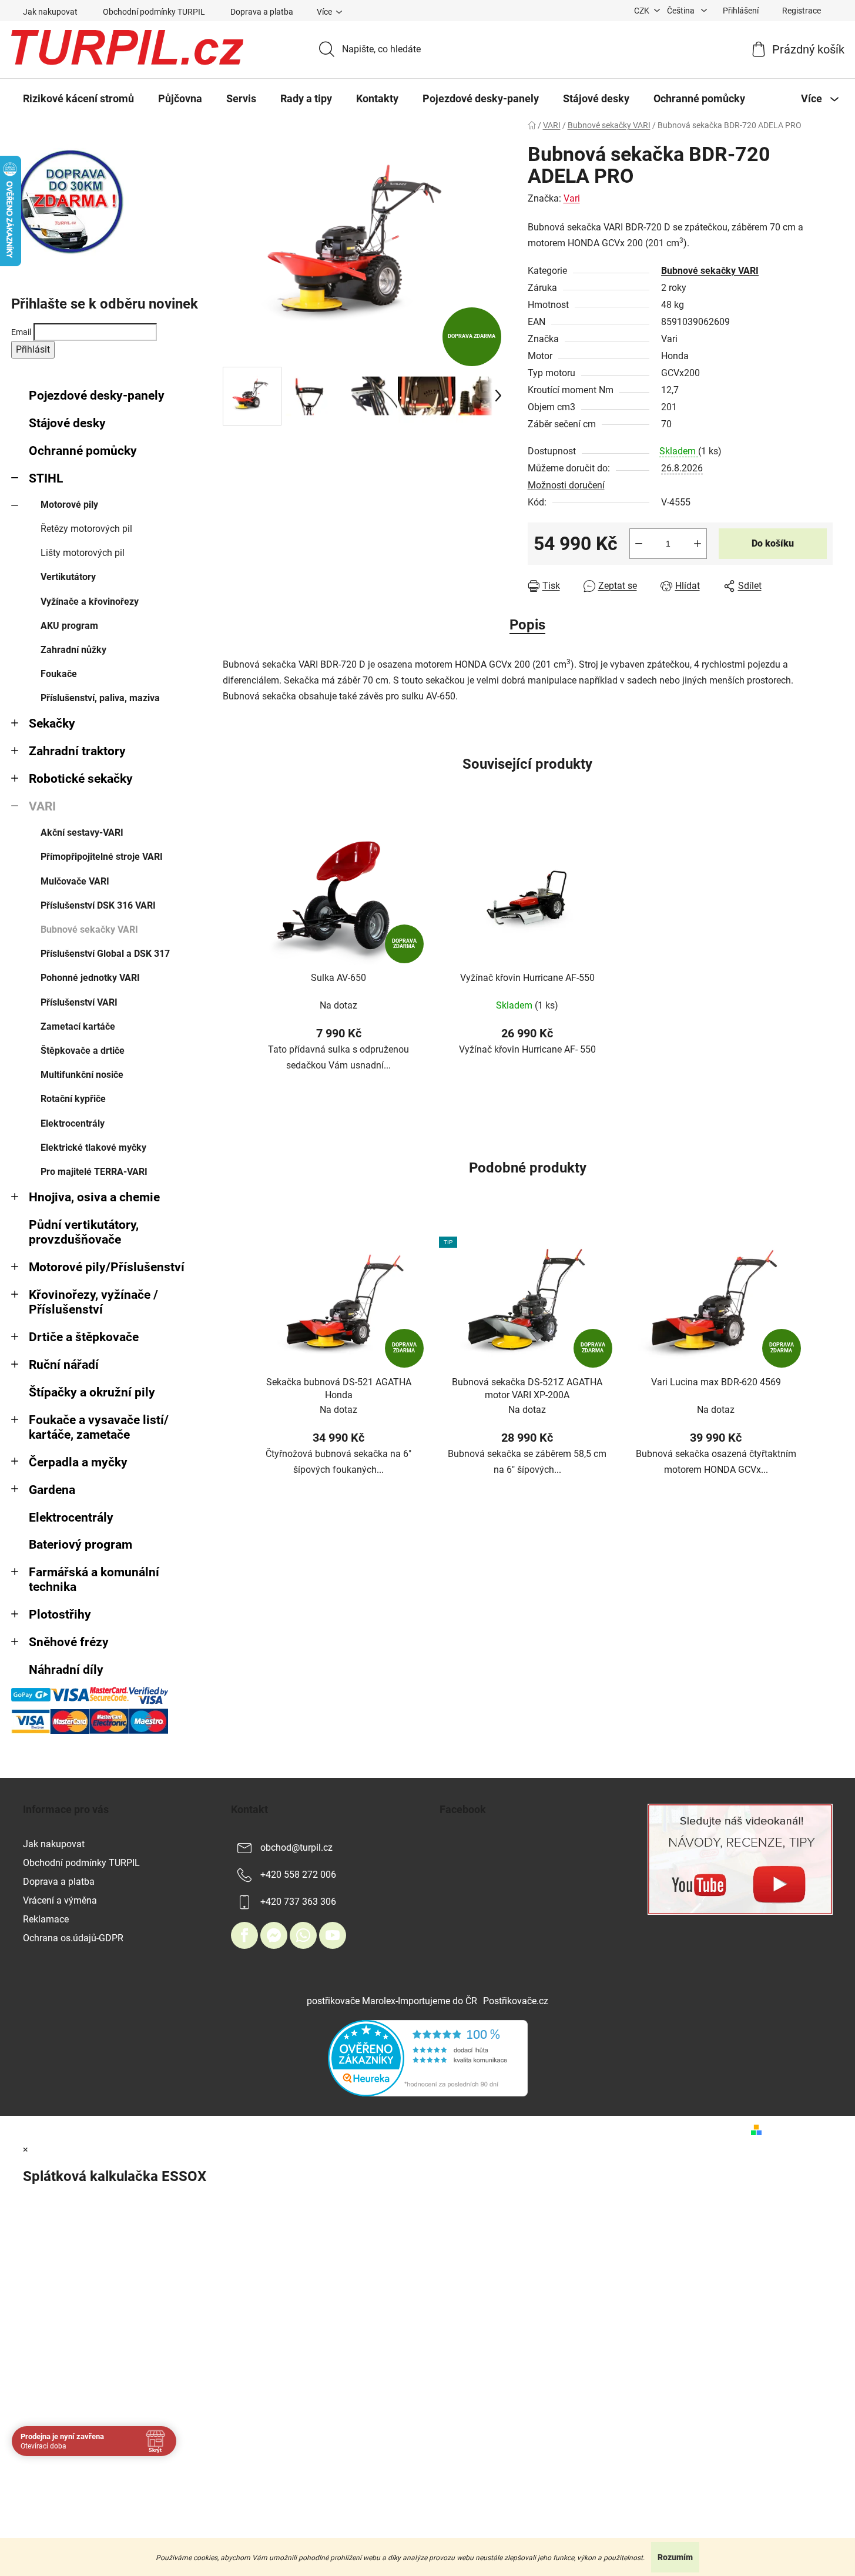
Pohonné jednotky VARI (90, 978)
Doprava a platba (262, 12)
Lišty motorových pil (83, 553)
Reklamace (46, 1919)
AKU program (69, 626)
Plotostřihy (60, 1614)
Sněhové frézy (69, 1642)
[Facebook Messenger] (274, 1935)
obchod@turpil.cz (296, 1848)
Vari (572, 198)
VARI (42, 806)
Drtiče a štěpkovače (84, 1337)
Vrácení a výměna (60, 1900)
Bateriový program (81, 1545)
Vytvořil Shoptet (800, 2129)
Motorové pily (69, 505)
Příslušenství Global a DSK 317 (105, 954)
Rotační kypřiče (73, 1099)
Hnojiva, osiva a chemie (94, 1197)
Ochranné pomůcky (83, 451)
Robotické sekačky (81, 779)
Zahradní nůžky (73, 650)
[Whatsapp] (303, 1935)
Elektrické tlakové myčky (93, 1148)
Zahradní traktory (77, 751)
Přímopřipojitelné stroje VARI (102, 857)
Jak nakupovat (50, 12)
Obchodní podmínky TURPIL (154, 12)
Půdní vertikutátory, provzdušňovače (84, 1232)
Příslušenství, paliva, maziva (100, 698)
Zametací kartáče (78, 1026)
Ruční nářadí (64, 1365)
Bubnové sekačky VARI (89, 929)
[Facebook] (244, 1935)
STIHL (46, 478)
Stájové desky (67, 423)
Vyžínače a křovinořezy (90, 602)
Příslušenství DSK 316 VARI (98, 905)
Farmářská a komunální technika (94, 1580)
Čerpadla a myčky (78, 1462)
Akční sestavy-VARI (82, 833)
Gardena (52, 1490)
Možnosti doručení (566, 485)
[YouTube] (333, 1935)
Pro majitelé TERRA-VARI (94, 1172)
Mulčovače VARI (75, 881)
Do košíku (773, 543)
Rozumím (675, 2557)
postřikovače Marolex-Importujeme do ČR (392, 2001)
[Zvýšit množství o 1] (698, 544)
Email (21, 332)
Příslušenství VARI (79, 1002)
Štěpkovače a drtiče (83, 1051)
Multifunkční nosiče (82, 1075)
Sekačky (52, 723)
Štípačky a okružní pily (92, 1392)
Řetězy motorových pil (86, 529)
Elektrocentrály (73, 1123)
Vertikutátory (68, 577)
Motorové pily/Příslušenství (107, 1267)
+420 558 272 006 (298, 1875)
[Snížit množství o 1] (639, 544)
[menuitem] (78, 99)
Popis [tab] (527, 625)
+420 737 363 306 (298, 1902)
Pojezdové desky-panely (97, 396)
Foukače (59, 674)
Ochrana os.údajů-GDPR (73, 1938)
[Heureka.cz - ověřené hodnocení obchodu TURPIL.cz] (428, 2057)
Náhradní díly (66, 1670)
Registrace (802, 11)
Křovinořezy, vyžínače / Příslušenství (93, 1302)
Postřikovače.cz (516, 2001)
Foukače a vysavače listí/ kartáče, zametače (99, 1427)
